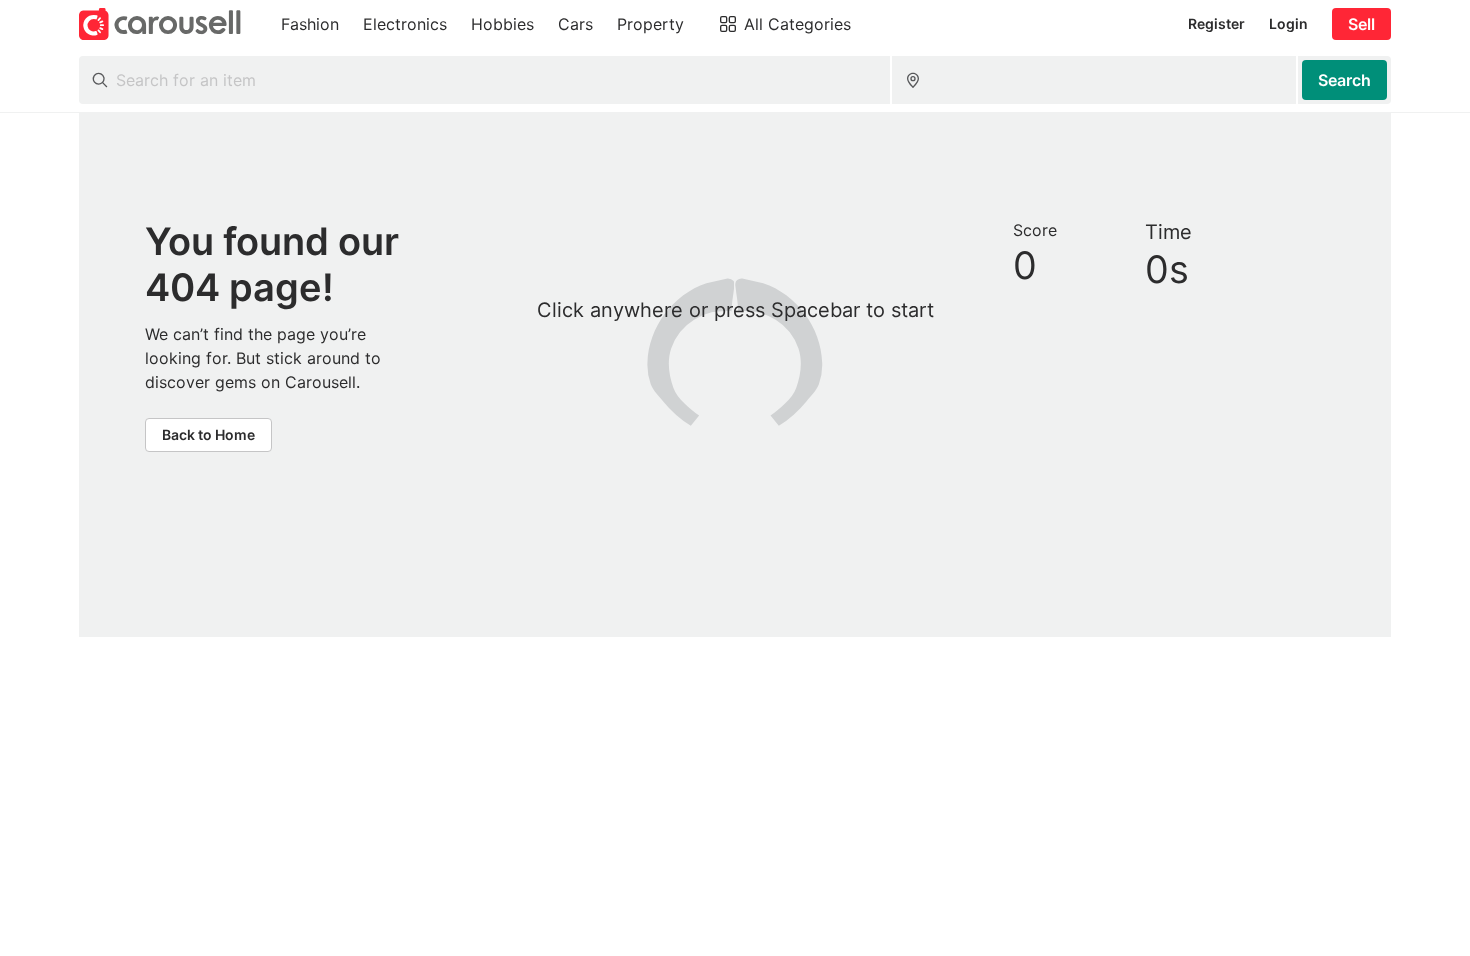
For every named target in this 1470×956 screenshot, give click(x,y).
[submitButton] (1344, 80)
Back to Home (208, 434)
